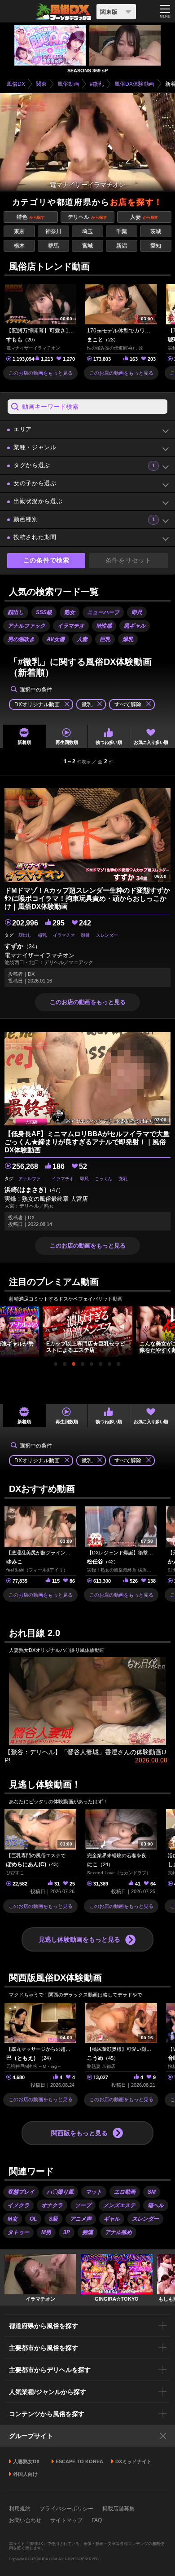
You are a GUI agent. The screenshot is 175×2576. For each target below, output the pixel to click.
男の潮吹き (21, 639)
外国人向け (25, 2474)
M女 (13, 2219)
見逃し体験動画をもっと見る (79, 1939)
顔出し (16, 612)
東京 (19, 231)
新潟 (122, 246)
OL (33, 2219)
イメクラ (18, 2205)
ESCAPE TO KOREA (79, 2461)
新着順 (24, 742)
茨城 (156, 231)
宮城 (87, 246)
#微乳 (97, 84)
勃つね (109, 742)
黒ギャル (135, 626)
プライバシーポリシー (66, 2509)
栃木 (19, 246)
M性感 (104, 626)
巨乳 (105, 639)
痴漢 (87, 2232)
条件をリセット (129, 560)
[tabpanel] (87, 1332)
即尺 (137, 612)
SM (152, 2192)
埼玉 (87, 231)
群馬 (53, 246)
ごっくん (103, 1179)
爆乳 (128, 639)
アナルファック (26, 626)
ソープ (83, 2205)
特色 (31, 217)
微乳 (42, 935)
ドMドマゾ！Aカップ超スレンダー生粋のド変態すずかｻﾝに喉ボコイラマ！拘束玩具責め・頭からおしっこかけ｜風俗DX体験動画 (87, 898)
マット (94, 2192)
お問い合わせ (25, 2520)
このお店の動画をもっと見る (41, 373)
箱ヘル (156, 2205)
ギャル (112, 2219)
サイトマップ (66, 2520)
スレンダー (107, 935)
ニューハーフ (103, 612)
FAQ (97, 2520)
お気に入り (151, 742)
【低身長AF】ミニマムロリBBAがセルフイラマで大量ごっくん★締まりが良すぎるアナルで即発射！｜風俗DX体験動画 (87, 1142)
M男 (46, 2232)
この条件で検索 (46, 560)
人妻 (144, 217)
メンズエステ (119, 2205)
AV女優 (56, 639)
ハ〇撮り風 (60, 2192)
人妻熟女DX (26, 2461)
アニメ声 (81, 2219)
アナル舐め (118, 2232)
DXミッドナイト (133, 2461)
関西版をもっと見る (79, 2133)
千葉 (122, 231)
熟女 (70, 612)
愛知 (156, 246)
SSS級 (44, 612)
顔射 (85, 935)
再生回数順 (67, 742)
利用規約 (20, 2509)
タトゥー (18, 2232)
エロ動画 (125, 2192)
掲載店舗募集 (118, 2509)
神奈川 (53, 231)
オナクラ (52, 2205)
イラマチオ (71, 626)
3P (67, 2232)
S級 (53, 2219)
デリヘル (87, 217)
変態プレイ (21, 2192)
